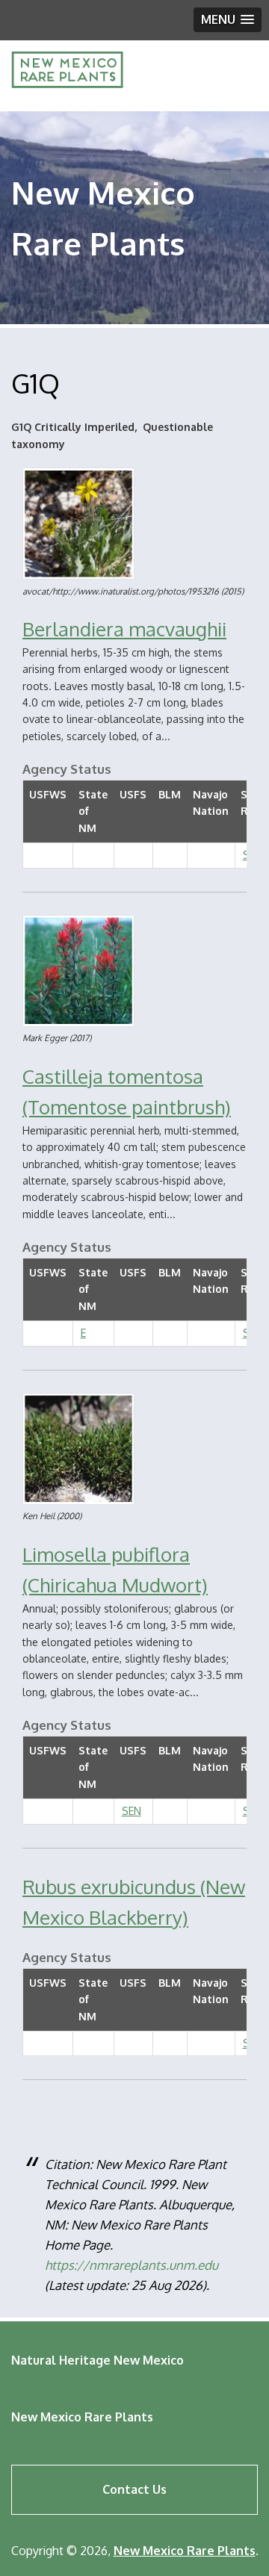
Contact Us (134, 2489)
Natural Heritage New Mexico (98, 2360)
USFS (133, 794)
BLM (170, 794)
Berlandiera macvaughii (124, 629)
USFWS (48, 794)
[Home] (67, 84)
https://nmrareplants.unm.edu (132, 2265)
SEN (132, 1811)
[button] (228, 20)
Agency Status (67, 769)
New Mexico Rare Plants (82, 2417)
